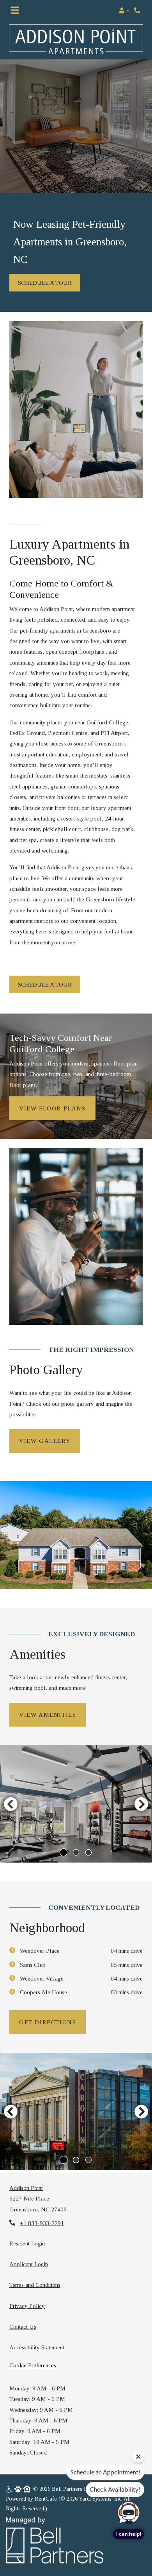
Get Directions (48, 2022)
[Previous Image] (11, 1804)
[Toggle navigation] (15, 11)
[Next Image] (141, 1804)
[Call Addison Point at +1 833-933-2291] (138, 11)
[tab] (64, 1852)
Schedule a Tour (45, 283)
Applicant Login (29, 2264)
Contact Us (23, 2327)
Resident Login (27, 2243)
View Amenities (48, 1715)
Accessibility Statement (37, 2347)
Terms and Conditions (35, 2285)
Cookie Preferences (33, 2365)
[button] (124, 11)
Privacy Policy (27, 2306)
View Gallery (45, 1441)
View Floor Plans (52, 1108)
